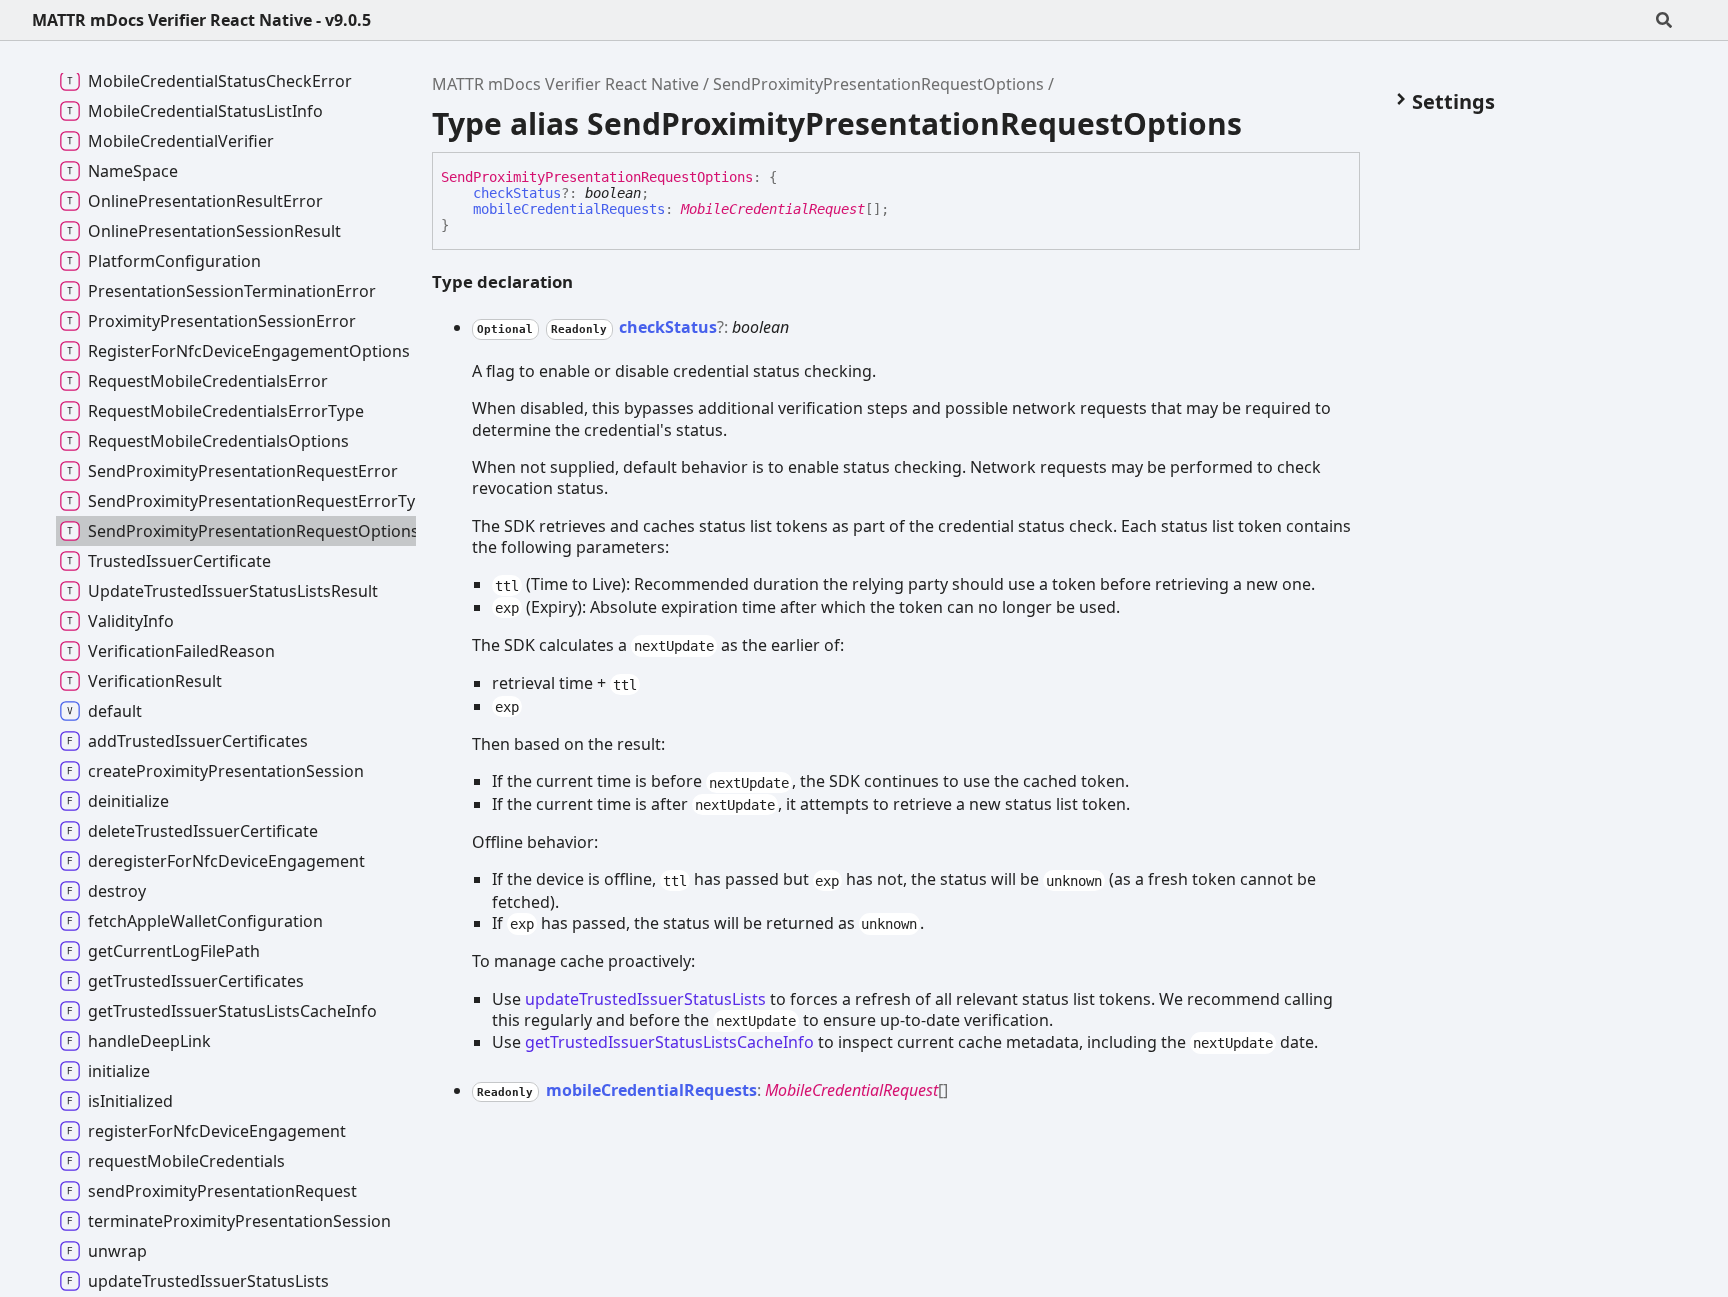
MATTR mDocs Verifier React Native (565, 84)
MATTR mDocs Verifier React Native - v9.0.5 (201, 20)
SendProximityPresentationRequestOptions (878, 84)
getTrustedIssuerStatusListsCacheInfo (669, 1042)
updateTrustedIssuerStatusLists (645, 999)
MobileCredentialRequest (773, 209)
